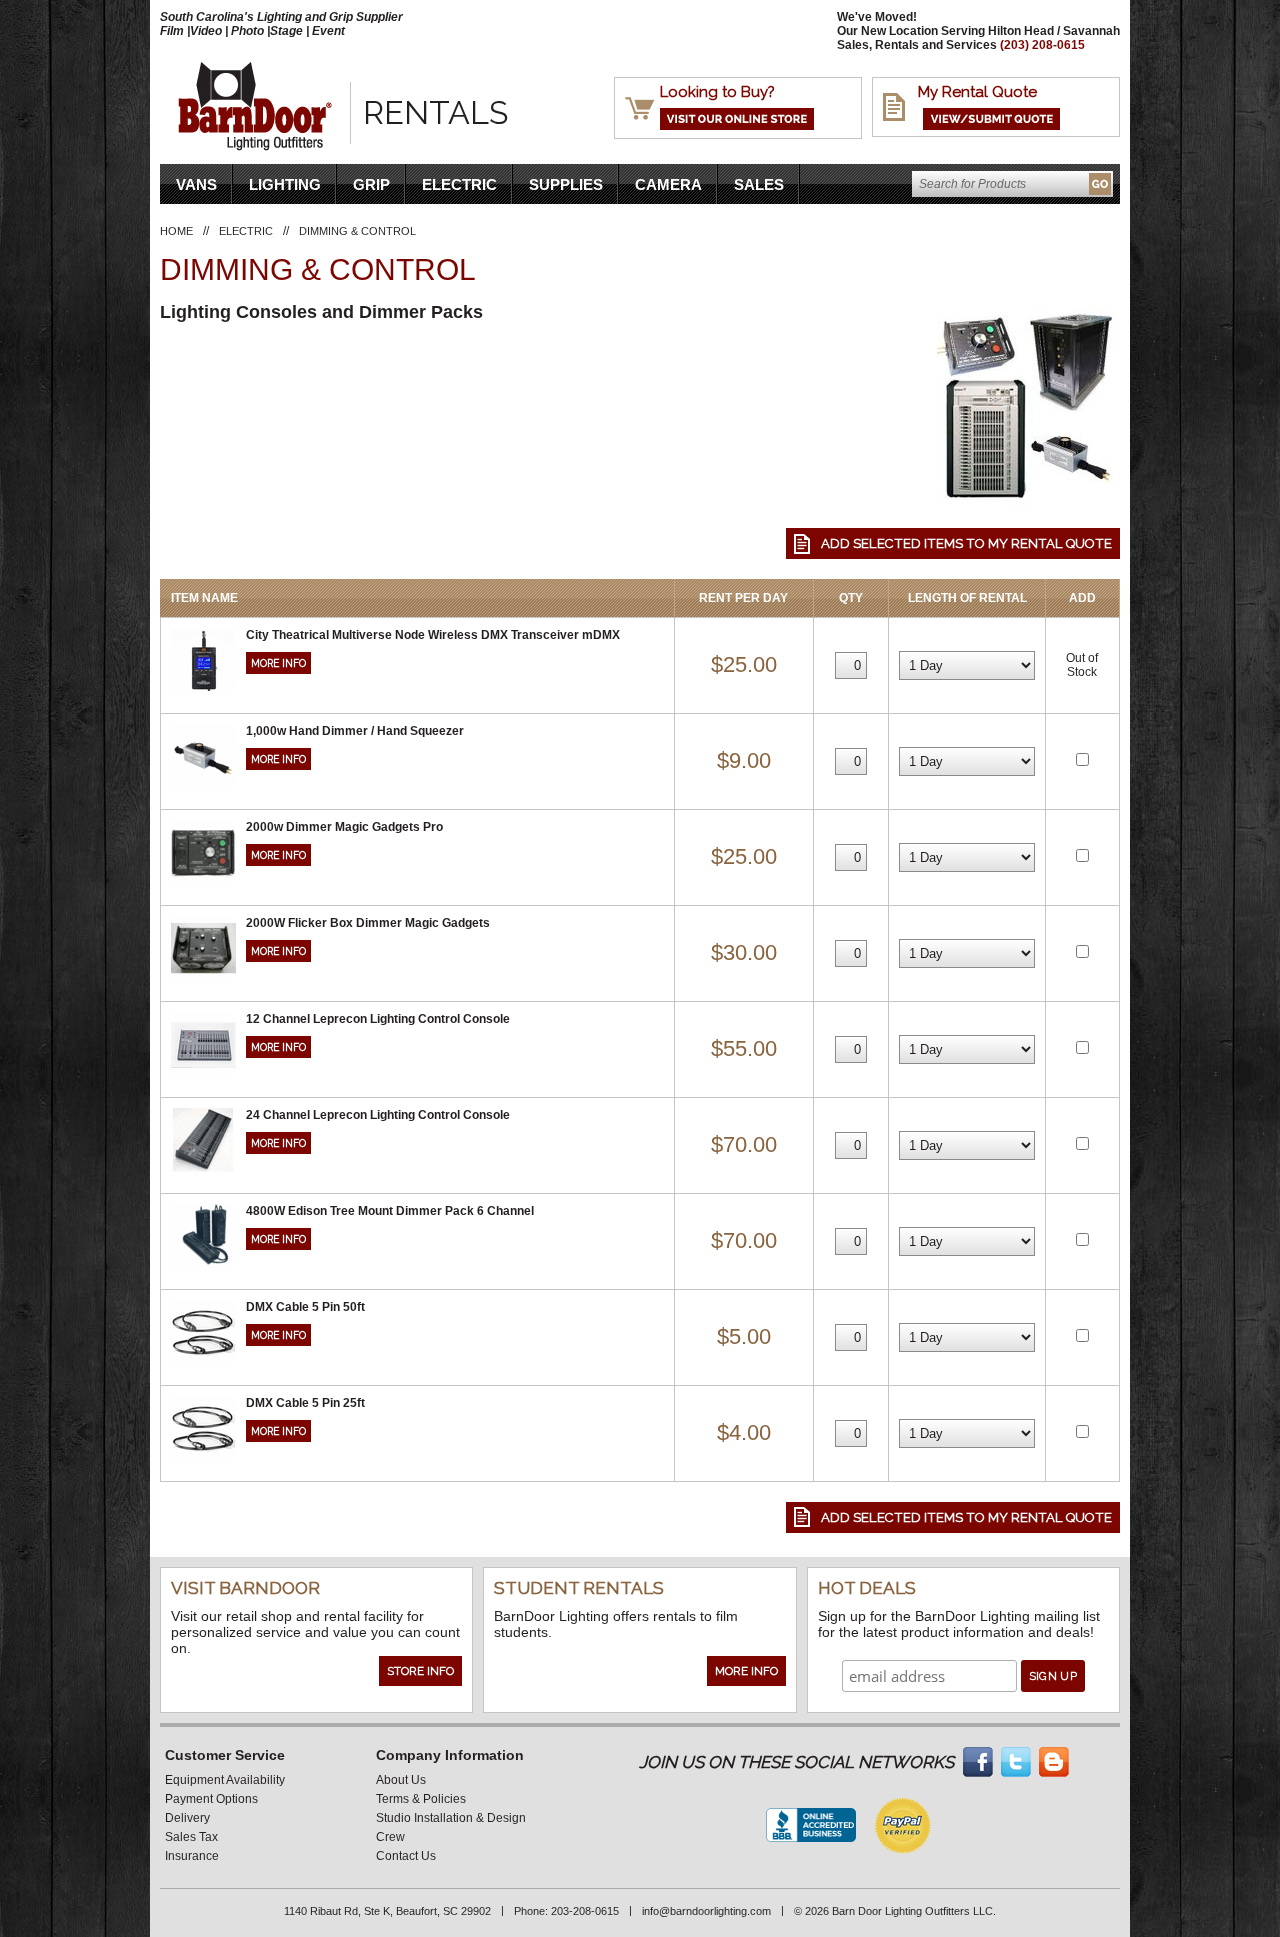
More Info (278, 663)
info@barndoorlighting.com (706, 1911)
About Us (401, 1780)
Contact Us (406, 1856)
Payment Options (211, 1799)
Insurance (192, 1856)
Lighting (285, 184)
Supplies (566, 184)
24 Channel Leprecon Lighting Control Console (378, 1115)
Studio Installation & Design (451, 1818)
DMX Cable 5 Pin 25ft (305, 1403)
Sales (759, 184)
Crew (390, 1837)
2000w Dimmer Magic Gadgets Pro (344, 827)
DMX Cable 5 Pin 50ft (305, 1307)
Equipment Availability (225, 1780)
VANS (196, 184)
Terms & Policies (421, 1799)
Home (176, 231)
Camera (668, 184)
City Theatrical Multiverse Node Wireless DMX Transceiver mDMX (433, 635)
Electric (459, 184)
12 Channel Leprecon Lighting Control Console (378, 1019)
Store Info (420, 1671)
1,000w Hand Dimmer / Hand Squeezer (355, 731)
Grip (371, 184)
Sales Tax (191, 1837)
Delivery (187, 1818)
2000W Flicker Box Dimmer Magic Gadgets (368, 923)
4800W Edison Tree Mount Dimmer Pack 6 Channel (390, 1211)
